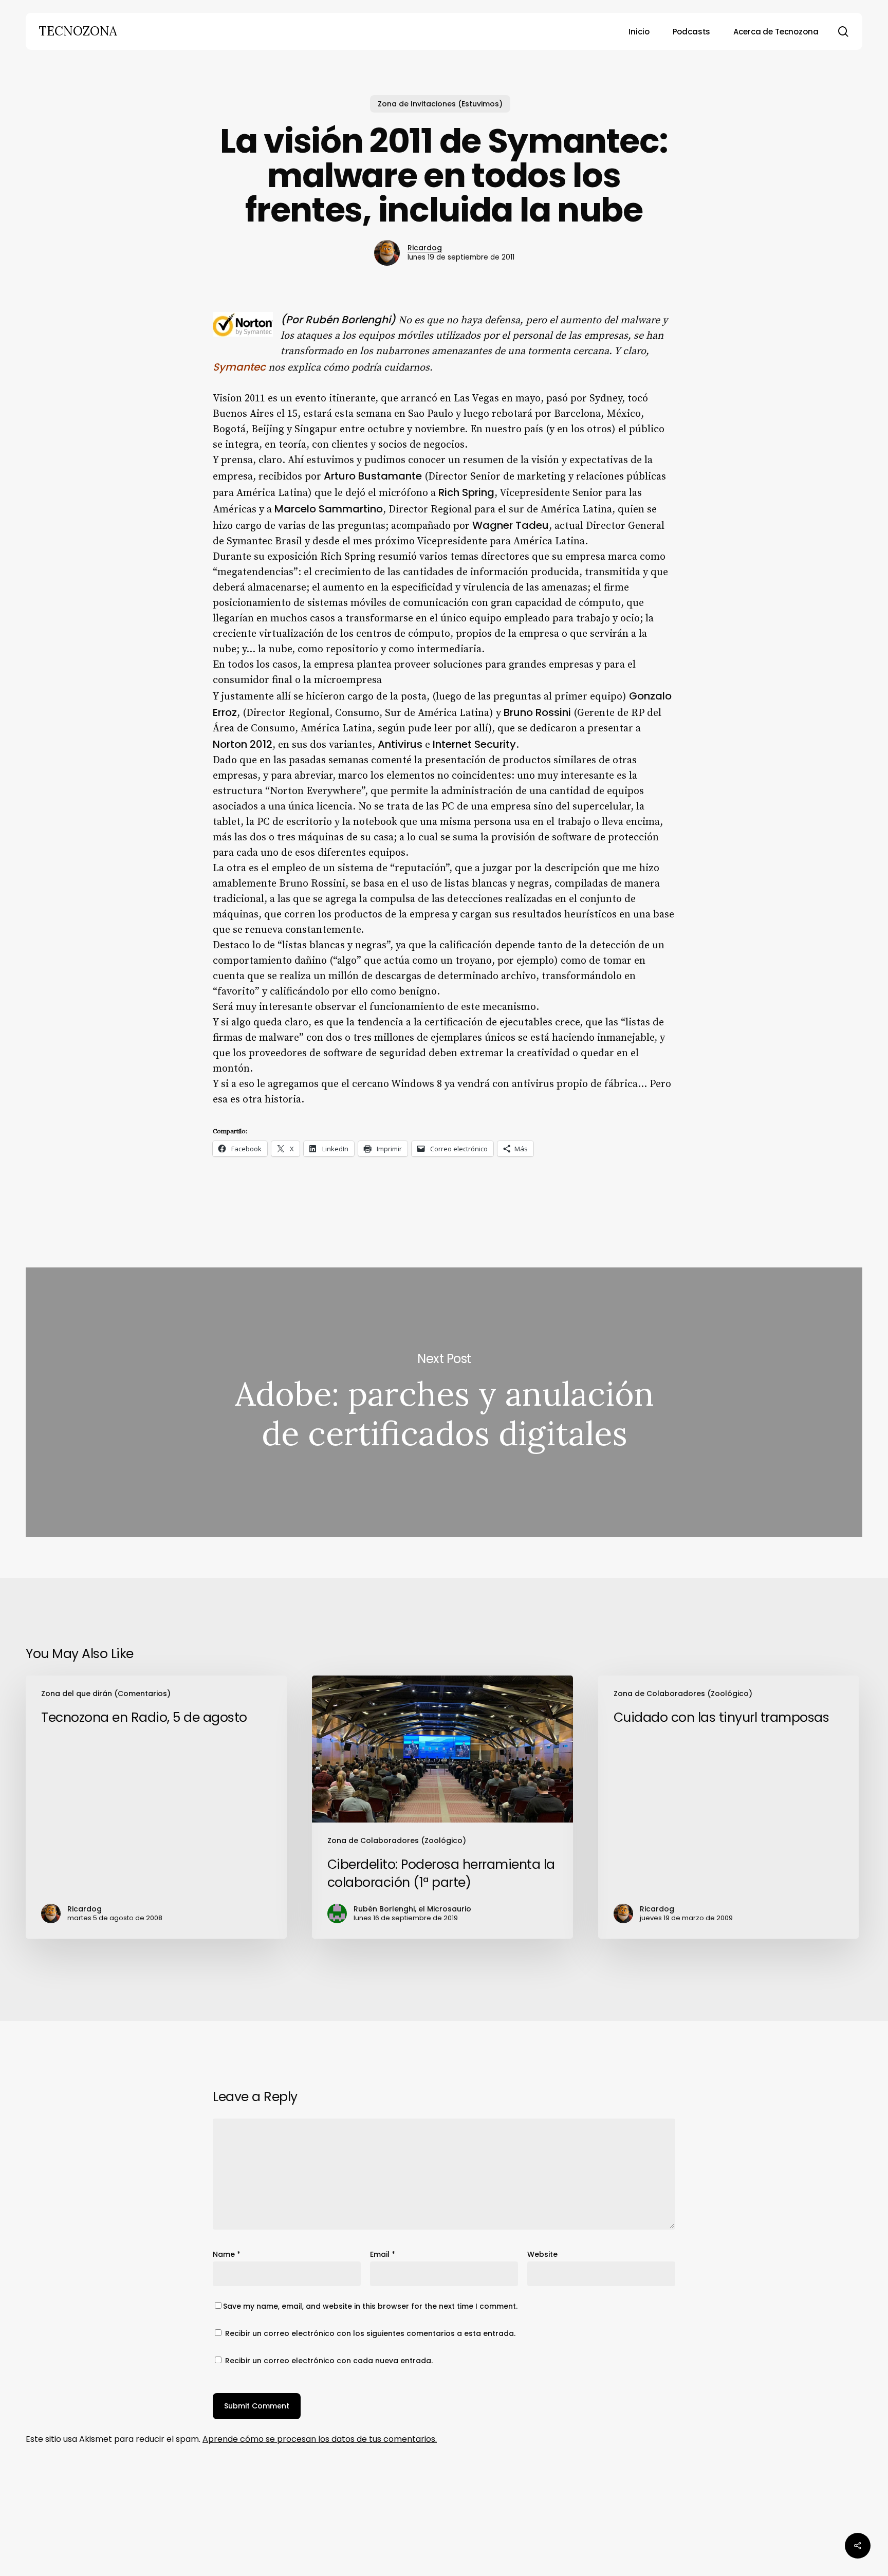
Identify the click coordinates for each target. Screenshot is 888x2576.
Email (383, 2254)
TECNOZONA (78, 31)
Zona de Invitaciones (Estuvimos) (440, 104)
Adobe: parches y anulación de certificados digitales (444, 1402)
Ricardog (425, 248)
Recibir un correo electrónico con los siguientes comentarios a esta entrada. (370, 2333)
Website (542, 2254)
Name (227, 2254)
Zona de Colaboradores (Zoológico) (397, 1841)
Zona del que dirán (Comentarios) (106, 1694)
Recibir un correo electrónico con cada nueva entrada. (329, 2361)
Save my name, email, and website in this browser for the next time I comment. (370, 2306)
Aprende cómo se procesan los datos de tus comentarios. (320, 2439)
